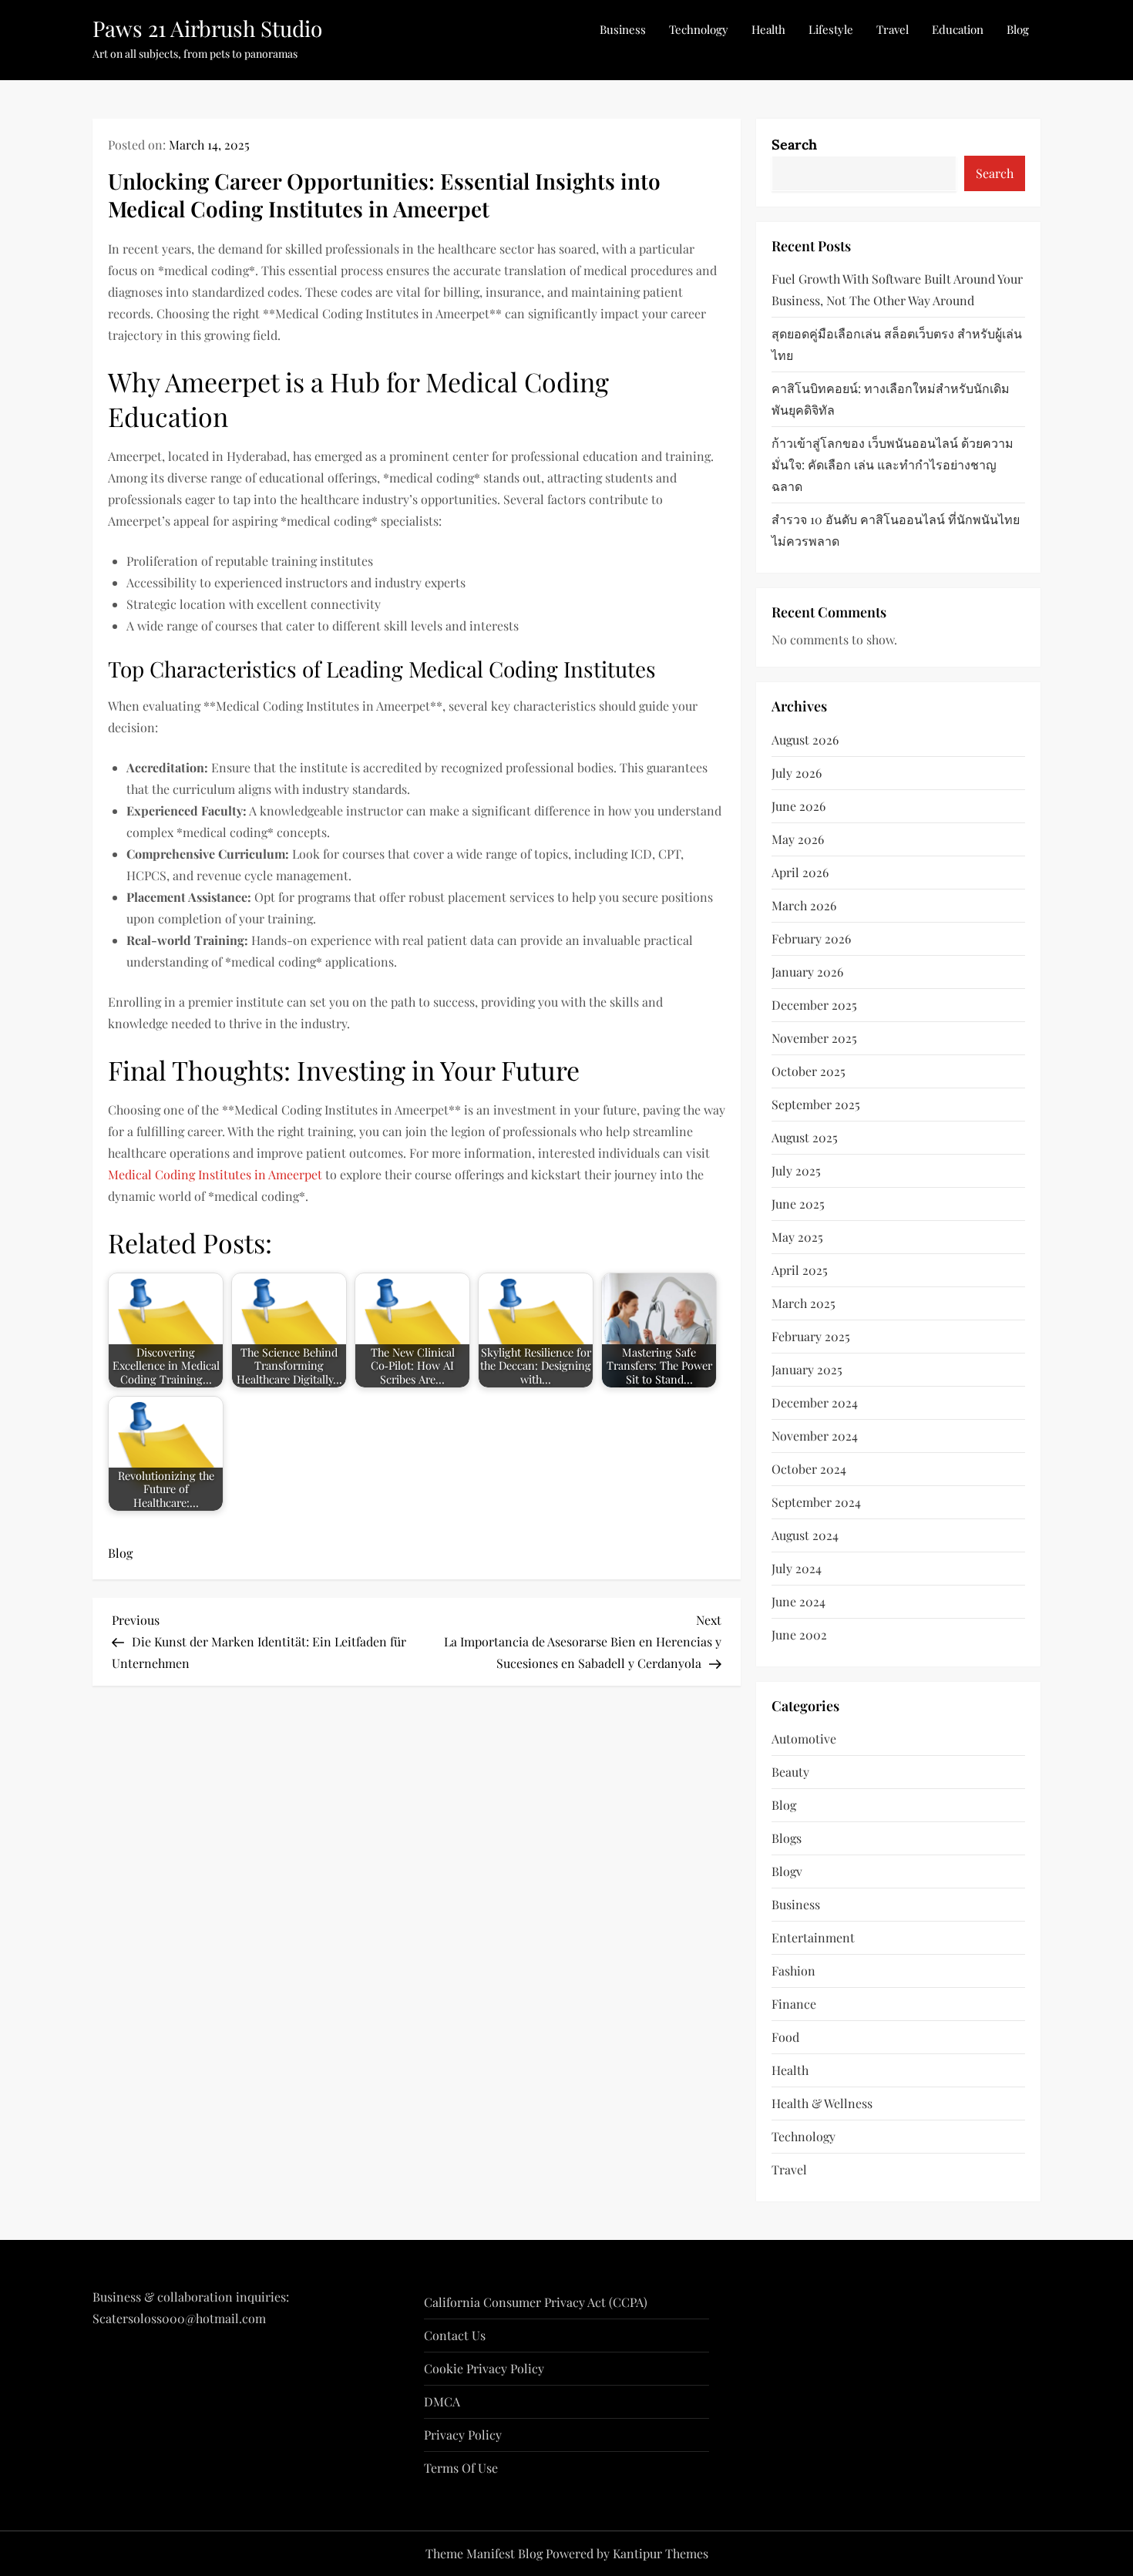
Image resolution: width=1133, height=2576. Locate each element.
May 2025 (797, 1237)
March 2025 (804, 1303)
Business (623, 29)
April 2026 (800, 872)
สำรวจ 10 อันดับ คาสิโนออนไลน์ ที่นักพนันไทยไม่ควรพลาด (896, 530)
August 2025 (805, 1137)
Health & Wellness (822, 2103)
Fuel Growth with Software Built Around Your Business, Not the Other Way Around (897, 289)
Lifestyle (831, 29)
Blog (1018, 29)
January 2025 (807, 1369)
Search (794, 145)
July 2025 (796, 1170)
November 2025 (814, 1038)
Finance (794, 2004)
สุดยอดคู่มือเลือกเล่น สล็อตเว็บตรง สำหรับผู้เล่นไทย (897, 344)
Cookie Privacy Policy (484, 2368)
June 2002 (799, 1634)
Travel (893, 29)
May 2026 (798, 839)
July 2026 (797, 773)
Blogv (787, 1871)
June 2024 (798, 1601)
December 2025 (814, 1005)
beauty (790, 1772)
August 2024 (805, 1535)
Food (785, 2037)
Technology (699, 29)
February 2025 (811, 1336)
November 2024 (815, 1436)
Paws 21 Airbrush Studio (207, 28)
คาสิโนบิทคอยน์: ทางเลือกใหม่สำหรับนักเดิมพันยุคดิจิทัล (891, 399)
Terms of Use (461, 2468)
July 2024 (797, 1568)
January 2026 (807, 972)
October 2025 (809, 1071)
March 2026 (804, 905)
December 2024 (815, 1402)
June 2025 (798, 1204)
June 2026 (798, 806)
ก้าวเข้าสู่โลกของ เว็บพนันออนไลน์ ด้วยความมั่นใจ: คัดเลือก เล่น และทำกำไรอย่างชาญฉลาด (893, 464)
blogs (787, 1838)
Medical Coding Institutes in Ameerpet (215, 1174)
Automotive (804, 1739)
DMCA (442, 2401)
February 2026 (811, 938)
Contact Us (455, 2335)
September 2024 (816, 1502)
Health (768, 29)
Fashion (793, 1971)
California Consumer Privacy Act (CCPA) (536, 2302)
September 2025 (816, 1104)
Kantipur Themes (661, 2553)
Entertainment (813, 1937)
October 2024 (809, 1469)
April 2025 (800, 1270)
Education (958, 29)
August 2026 (805, 740)
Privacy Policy (463, 2435)
